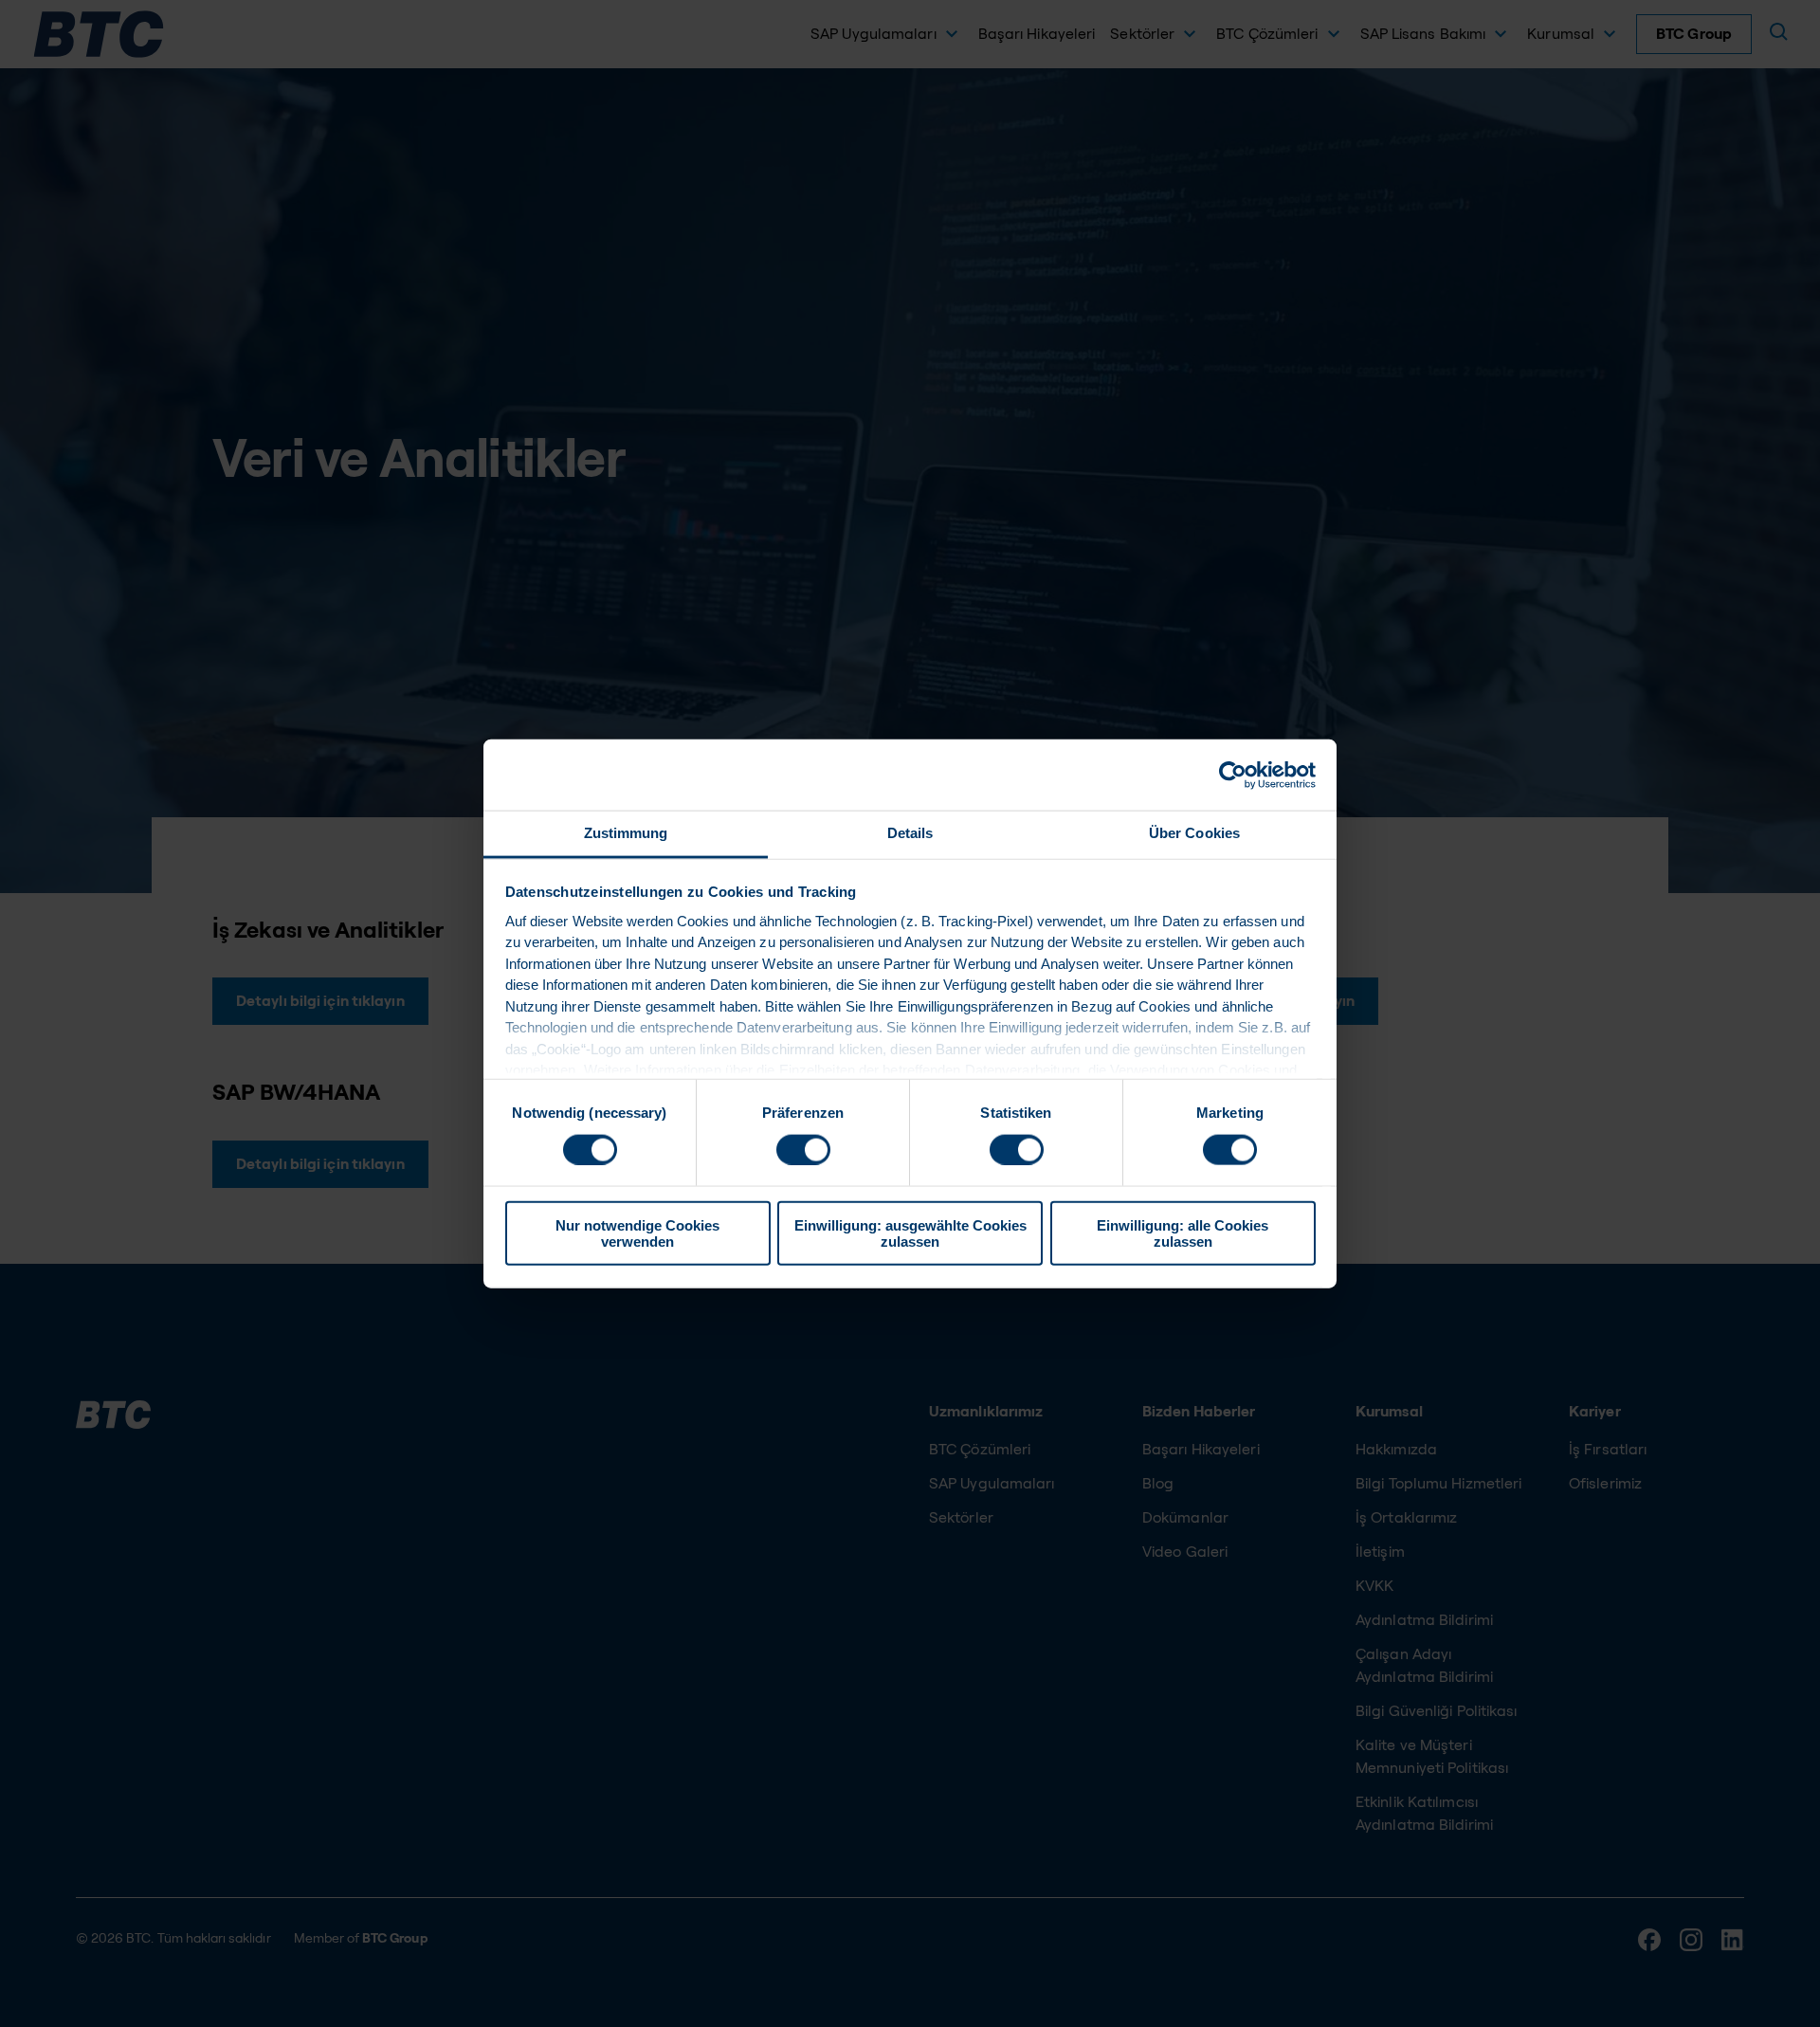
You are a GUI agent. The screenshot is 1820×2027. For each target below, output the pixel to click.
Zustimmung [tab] (626, 833)
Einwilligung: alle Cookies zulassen (1183, 1233)
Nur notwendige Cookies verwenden (637, 1233)
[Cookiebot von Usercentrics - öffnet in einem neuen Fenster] (1233, 775)
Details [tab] (910, 833)
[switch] (803, 1149)
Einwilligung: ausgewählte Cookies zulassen (910, 1233)
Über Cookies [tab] (1194, 833)
